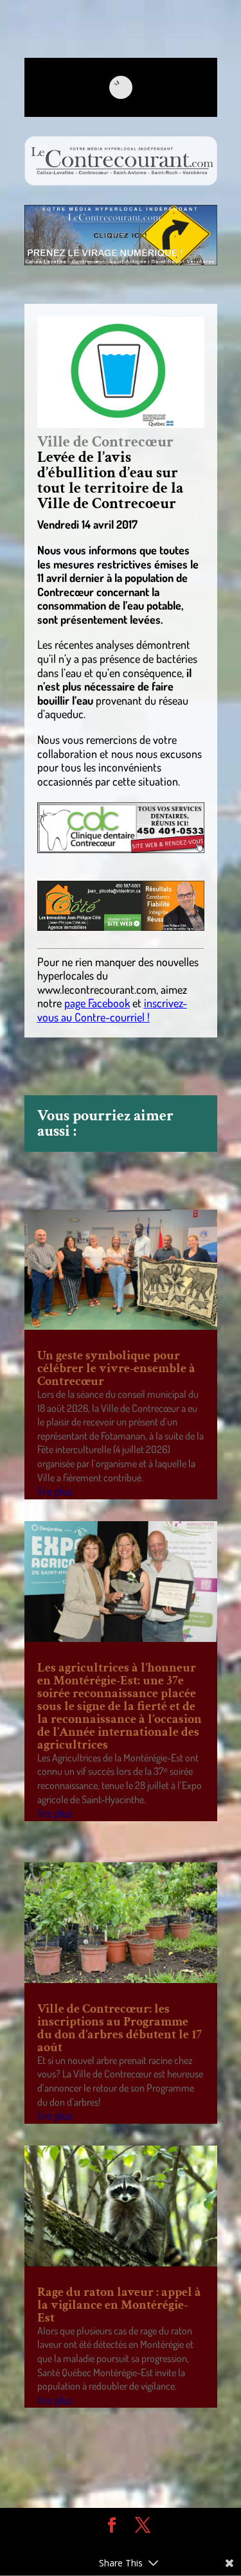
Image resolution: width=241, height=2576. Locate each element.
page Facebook (97, 1003)
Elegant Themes (111, 2544)
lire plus (55, 1491)
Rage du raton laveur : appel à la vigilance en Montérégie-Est (119, 2305)
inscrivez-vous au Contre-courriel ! (112, 1010)
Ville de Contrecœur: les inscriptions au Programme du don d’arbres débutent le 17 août (120, 2028)
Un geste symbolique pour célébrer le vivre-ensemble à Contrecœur (116, 1368)
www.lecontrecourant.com (97, 989)
